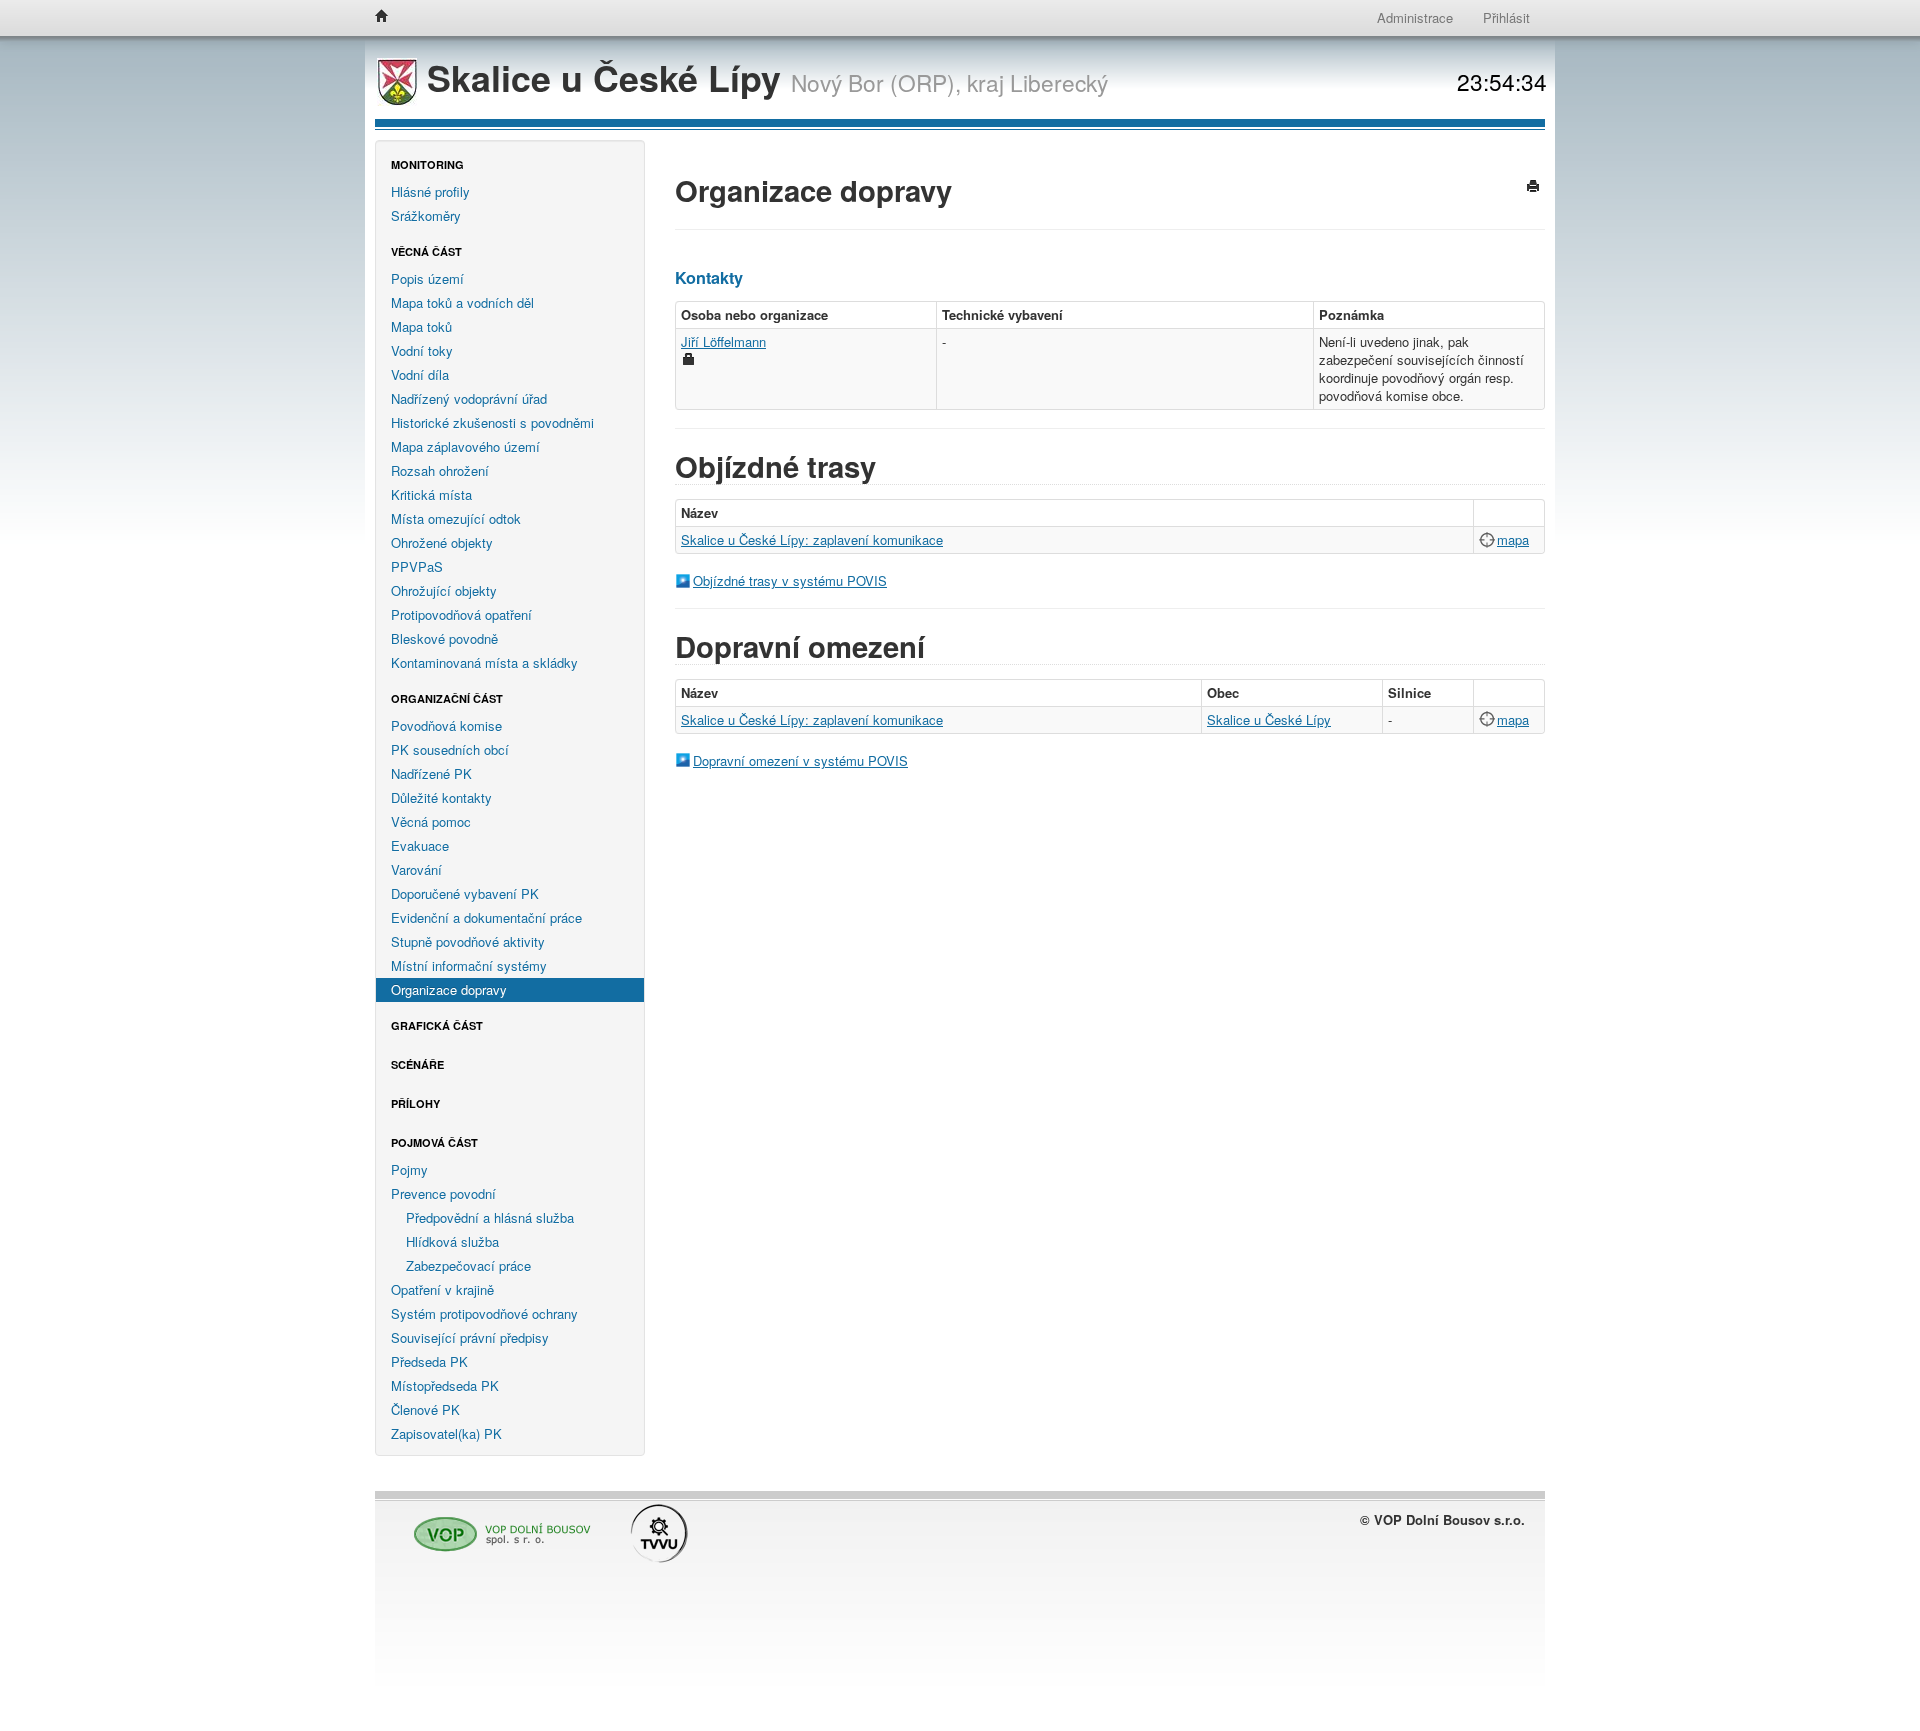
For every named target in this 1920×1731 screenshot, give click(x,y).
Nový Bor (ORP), (876, 82)
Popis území (427, 278)
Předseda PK (429, 1361)
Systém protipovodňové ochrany (484, 1313)
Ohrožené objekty (442, 542)
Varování (416, 869)
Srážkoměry (426, 215)
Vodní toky (422, 350)
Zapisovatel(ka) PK (446, 1433)
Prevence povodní (443, 1193)
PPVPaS (417, 566)
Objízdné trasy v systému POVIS (790, 580)
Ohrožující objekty (444, 590)
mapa (1513, 539)
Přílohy (415, 1103)
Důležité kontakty (441, 797)
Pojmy (409, 1169)
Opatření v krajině (442, 1289)
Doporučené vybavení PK (465, 893)
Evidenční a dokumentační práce (486, 917)
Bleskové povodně (444, 638)
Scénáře (417, 1064)
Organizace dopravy (449, 989)
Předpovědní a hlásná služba (490, 1217)
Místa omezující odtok (456, 518)
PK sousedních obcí (450, 749)
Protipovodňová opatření (461, 614)
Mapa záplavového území (465, 446)
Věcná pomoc (431, 821)
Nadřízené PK (431, 773)
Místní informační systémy (469, 965)
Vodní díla (420, 374)
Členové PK (425, 1409)
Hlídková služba (452, 1241)
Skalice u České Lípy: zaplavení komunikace (812, 539)
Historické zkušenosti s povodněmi (492, 422)
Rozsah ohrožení (440, 470)
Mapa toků (421, 326)
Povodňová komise (446, 725)
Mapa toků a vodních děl (462, 302)
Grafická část (437, 1025)
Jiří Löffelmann (723, 341)
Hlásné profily (430, 191)
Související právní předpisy (470, 1337)
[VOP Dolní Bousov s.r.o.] (497, 1525)
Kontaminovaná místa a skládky (484, 662)
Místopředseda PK (445, 1385)
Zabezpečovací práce (468, 1265)
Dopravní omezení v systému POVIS (800, 760)
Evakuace (420, 845)
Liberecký (1059, 82)
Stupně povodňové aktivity (468, 941)
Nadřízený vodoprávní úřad (469, 398)
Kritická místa (431, 494)
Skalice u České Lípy (604, 77)
